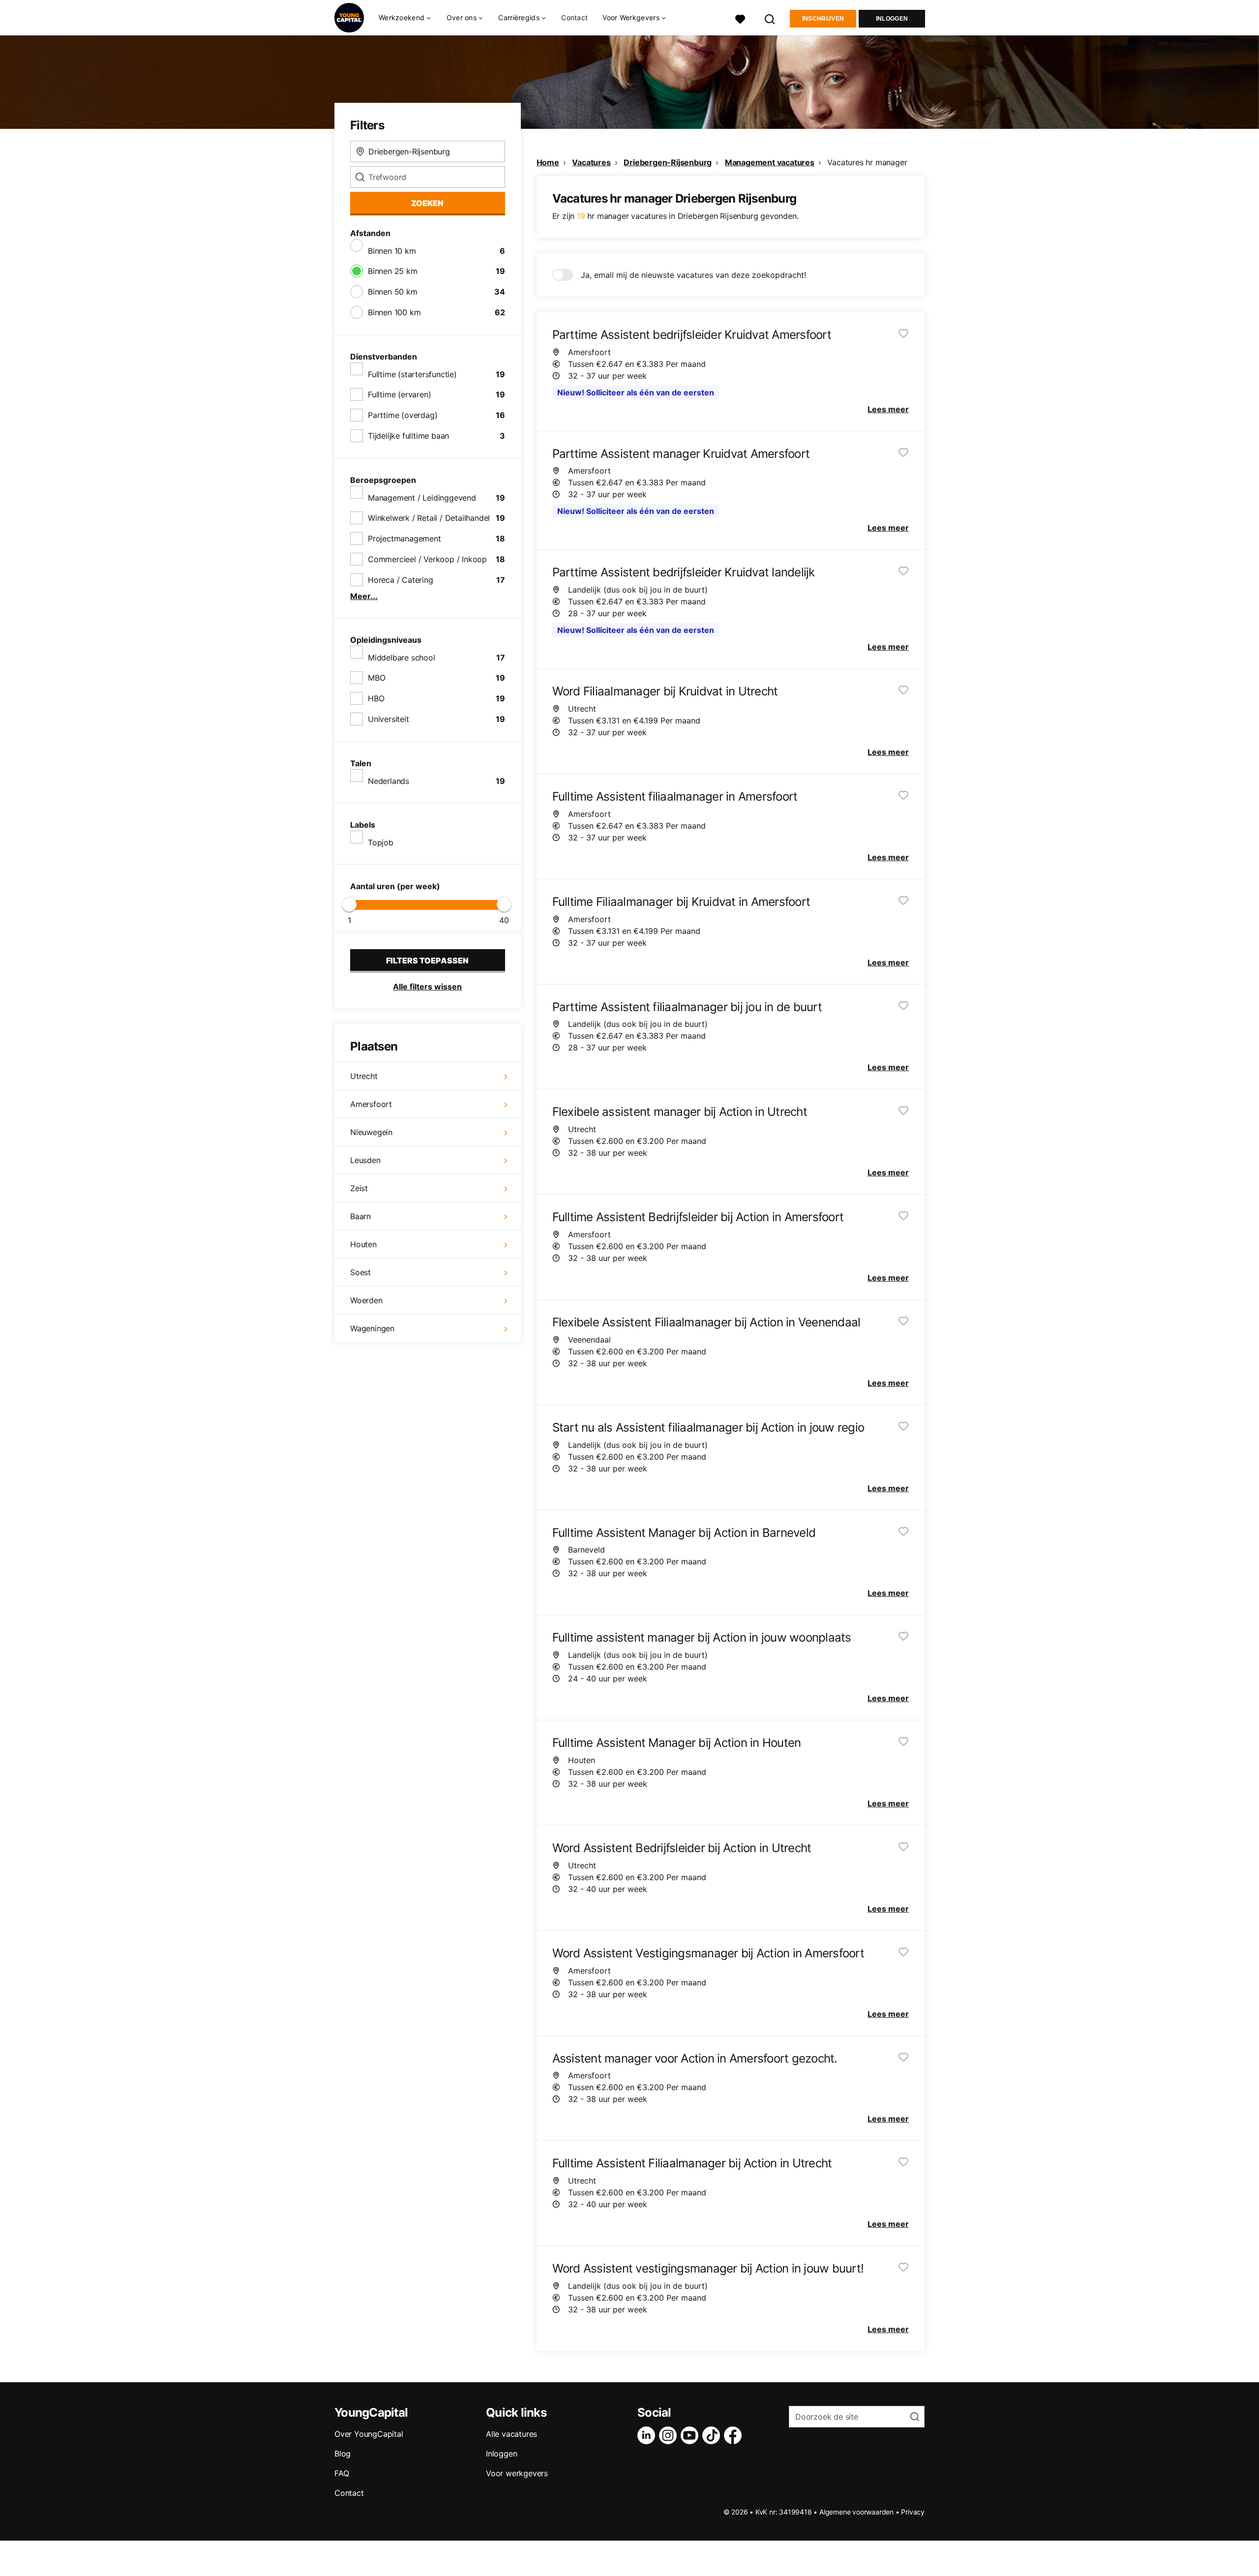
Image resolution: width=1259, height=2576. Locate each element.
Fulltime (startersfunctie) (412, 374)
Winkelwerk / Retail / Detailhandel (429, 518)
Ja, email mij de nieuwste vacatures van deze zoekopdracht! (693, 275)
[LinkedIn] (648, 2435)
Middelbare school (402, 658)
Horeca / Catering (401, 580)
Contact (574, 17)
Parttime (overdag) (403, 415)
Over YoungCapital (369, 2434)
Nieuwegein (371, 1132)
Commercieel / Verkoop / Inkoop (427, 559)
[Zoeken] (770, 18)
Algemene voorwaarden (856, 2512)
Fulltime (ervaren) (399, 394)
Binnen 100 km (394, 312)
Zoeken (427, 203)
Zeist (359, 1188)
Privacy (913, 2512)
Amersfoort (371, 1104)
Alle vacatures (511, 2434)
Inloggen (892, 19)
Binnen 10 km (392, 251)
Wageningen (372, 1328)
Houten (363, 1244)
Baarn (360, 1216)
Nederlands (389, 781)
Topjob (381, 842)
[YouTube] (691, 2435)
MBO (376, 678)
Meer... (364, 596)
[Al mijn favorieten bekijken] (740, 18)
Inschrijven (823, 19)
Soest (360, 1272)
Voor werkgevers (517, 2473)
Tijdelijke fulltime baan (408, 436)
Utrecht (364, 1076)
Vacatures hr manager (867, 162)
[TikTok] (713, 2435)
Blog (343, 2454)
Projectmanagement (405, 539)
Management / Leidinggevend (422, 498)
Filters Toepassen (427, 960)
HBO (376, 698)
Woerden (366, 1300)
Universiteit (389, 719)
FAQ (342, 2473)
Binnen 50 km (393, 292)
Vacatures (591, 162)
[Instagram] (670, 2435)
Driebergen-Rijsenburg (668, 162)
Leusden (365, 1160)
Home (548, 162)
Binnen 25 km (393, 271)
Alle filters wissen (427, 987)
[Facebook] (735, 2435)
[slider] (349, 904)
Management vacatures (770, 162)
